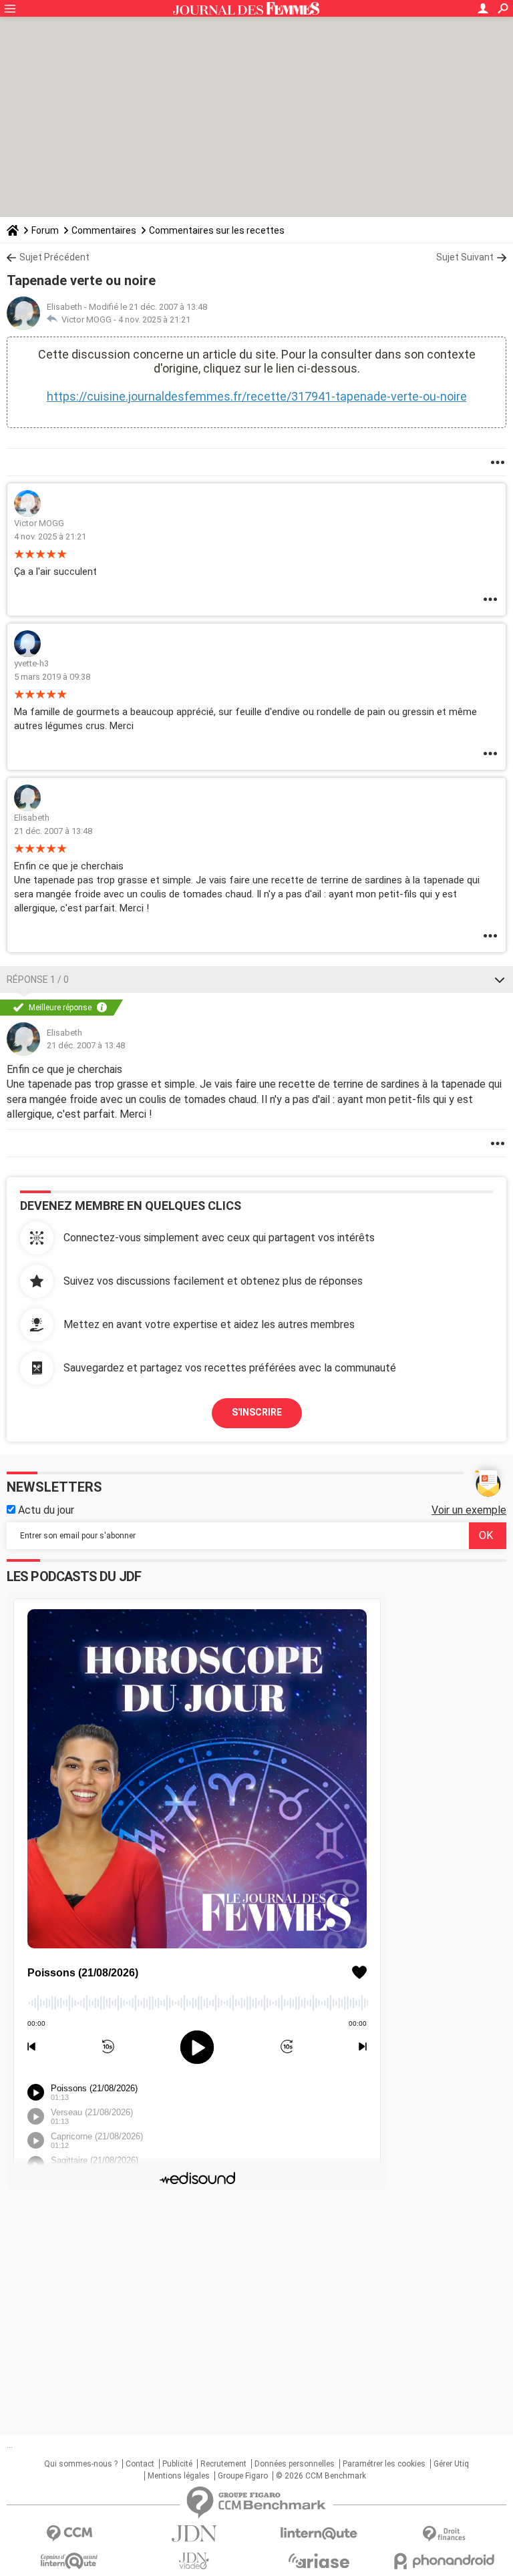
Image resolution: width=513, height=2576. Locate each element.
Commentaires (104, 230)
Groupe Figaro (243, 2476)
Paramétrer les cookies (384, 2464)
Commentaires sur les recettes (217, 230)
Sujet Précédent (54, 257)
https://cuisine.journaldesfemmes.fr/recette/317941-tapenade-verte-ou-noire (257, 396)
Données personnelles (295, 2464)
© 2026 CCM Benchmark (321, 2476)
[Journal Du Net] (194, 2534)
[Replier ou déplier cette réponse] (500, 980)
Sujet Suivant (465, 257)
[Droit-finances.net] (444, 2534)
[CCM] (69, 2534)
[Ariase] (319, 2561)
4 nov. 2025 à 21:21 (154, 319)
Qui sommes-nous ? (81, 2464)
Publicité (177, 2464)
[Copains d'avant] (69, 2561)
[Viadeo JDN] (194, 2561)
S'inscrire (257, 1412)
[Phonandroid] (444, 2561)
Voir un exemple (469, 1510)
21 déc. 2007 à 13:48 (53, 831)
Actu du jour (45, 1510)
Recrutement (223, 2464)
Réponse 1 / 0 (38, 980)
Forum (45, 230)
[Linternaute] (319, 2534)
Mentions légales (179, 2476)
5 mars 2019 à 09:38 (52, 677)
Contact (140, 2464)
